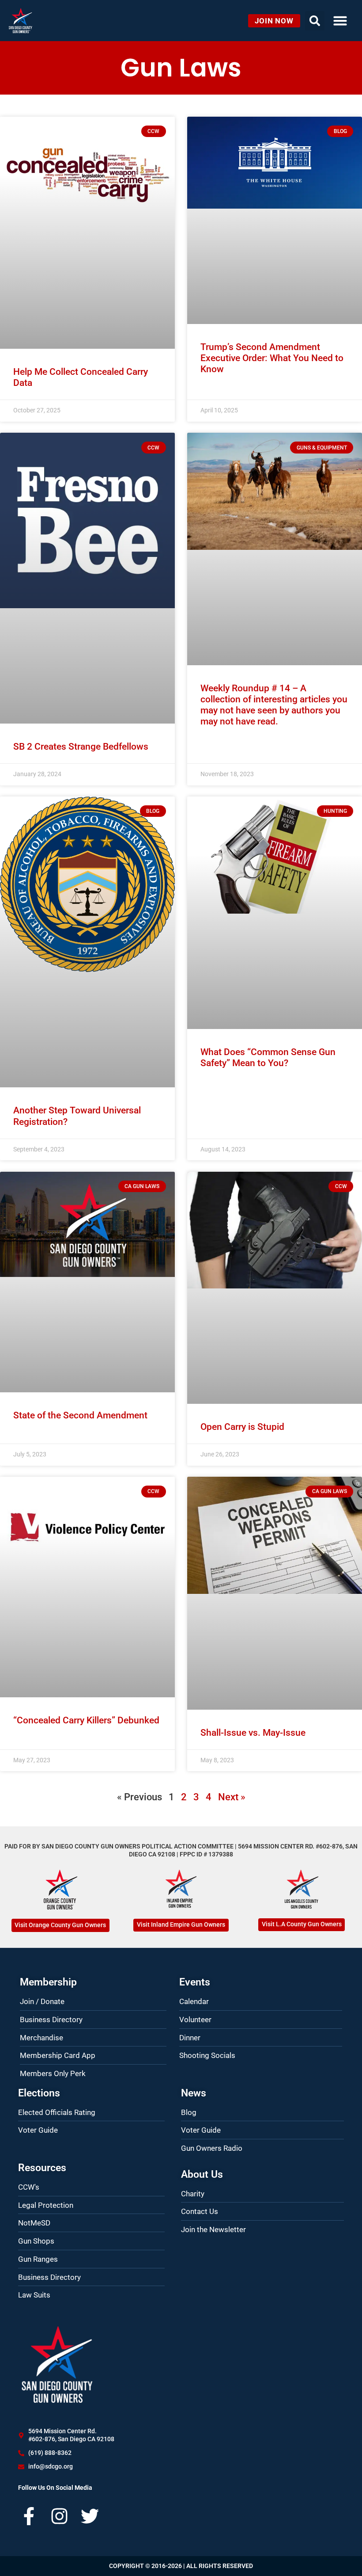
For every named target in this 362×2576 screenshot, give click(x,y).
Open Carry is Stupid (242, 1427)
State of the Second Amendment (80, 1415)
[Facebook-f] (29, 2516)
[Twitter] (90, 2516)
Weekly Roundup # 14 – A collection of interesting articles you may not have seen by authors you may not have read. (274, 705)
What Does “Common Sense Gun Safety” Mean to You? (268, 1057)
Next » (232, 1797)
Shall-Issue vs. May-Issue (253, 1733)
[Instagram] (59, 2516)
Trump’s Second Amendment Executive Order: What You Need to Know (272, 358)
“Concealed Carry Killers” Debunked (86, 1720)
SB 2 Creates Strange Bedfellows (81, 747)
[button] (340, 21)
